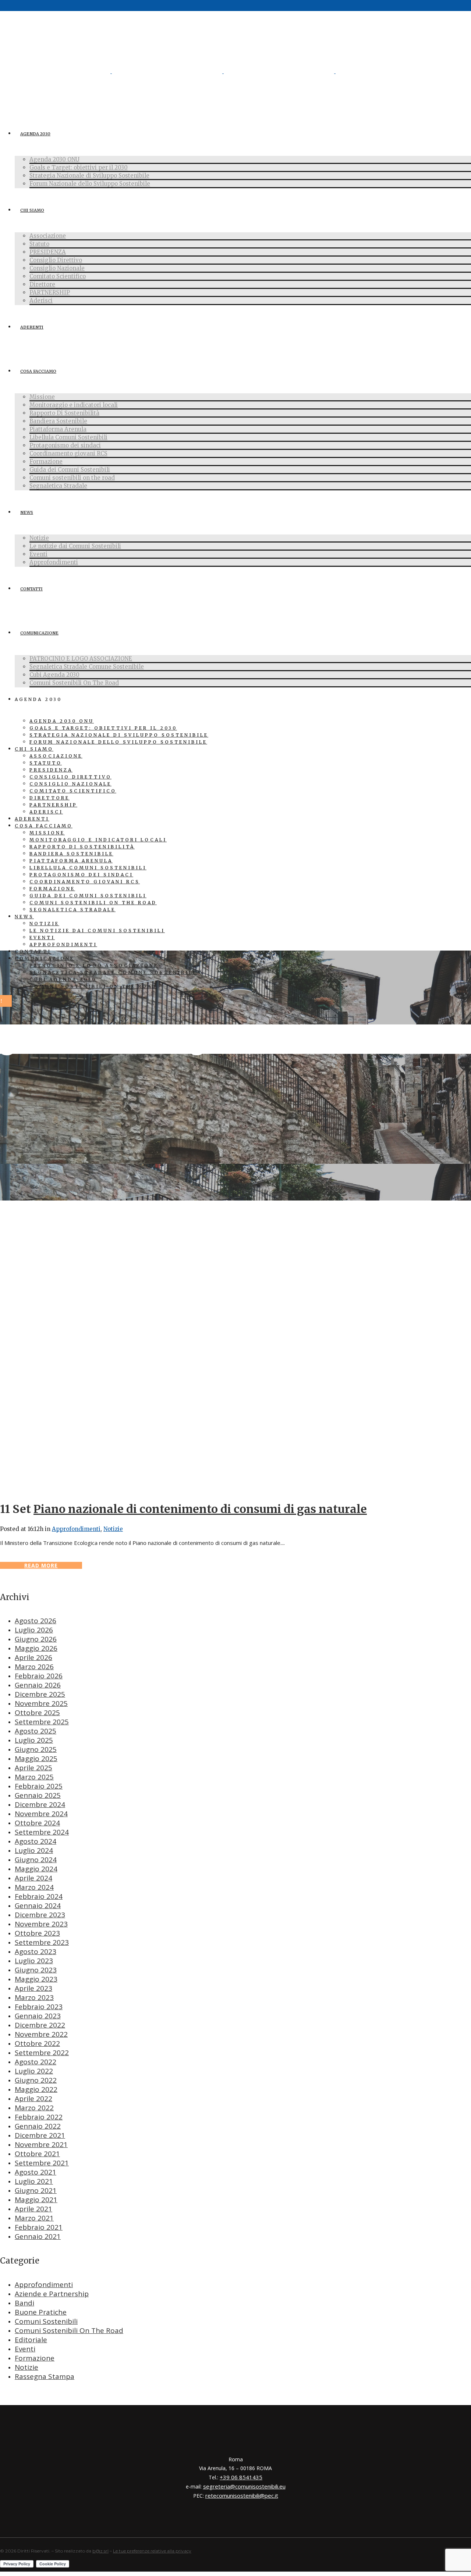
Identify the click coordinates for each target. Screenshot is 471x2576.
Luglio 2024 (34, 1850)
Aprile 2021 (33, 2209)
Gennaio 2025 (38, 1795)
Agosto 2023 (36, 1951)
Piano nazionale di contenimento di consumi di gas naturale (200, 1509)
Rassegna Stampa (45, 2376)
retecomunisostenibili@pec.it (242, 2495)
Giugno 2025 (36, 1749)
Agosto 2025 (36, 1731)
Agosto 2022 (36, 2062)
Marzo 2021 (34, 2218)
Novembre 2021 (41, 2144)
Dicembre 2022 (40, 2025)
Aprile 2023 (33, 1988)
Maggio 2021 (36, 2200)
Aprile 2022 (33, 2099)
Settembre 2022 (42, 2053)
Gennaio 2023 (38, 2016)
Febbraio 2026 (39, 1676)
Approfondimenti (76, 1529)
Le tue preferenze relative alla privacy (152, 2551)
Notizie (113, 1529)
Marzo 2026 (34, 1667)
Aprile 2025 (33, 1768)
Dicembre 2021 (40, 2135)
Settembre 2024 (42, 1832)
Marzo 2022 (34, 2108)
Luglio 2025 (34, 1740)
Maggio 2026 (36, 1648)
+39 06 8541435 (241, 2477)
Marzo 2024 (34, 1887)
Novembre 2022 (41, 2034)
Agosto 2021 (36, 2172)
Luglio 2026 (34, 1630)
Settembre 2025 (42, 1722)
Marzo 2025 (34, 1777)
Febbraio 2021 (39, 2227)
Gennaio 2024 (38, 1906)
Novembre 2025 (41, 1703)
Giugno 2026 (36, 1639)
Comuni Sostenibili (46, 2321)
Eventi (25, 2349)
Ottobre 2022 (37, 2043)
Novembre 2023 (41, 1924)
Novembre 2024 (41, 1814)
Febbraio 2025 (39, 1786)
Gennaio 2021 (38, 2236)
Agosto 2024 (36, 1841)
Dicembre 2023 (40, 1915)
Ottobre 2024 (37, 1823)
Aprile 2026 (33, 1657)
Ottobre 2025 (37, 1713)
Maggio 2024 (36, 1869)
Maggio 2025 (36, 1759)
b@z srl (100, 2551)
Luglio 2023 (34, 1961)
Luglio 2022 (34, 2071)
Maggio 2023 (36, 1979)
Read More (41, 1565)
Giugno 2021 (36, 2190)
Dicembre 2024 (40, 1804)
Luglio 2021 (34, 2181)
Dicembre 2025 (40, 1694)
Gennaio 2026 (38, 1685)
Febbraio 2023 (39, 2007)
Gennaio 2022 (38, 2126)
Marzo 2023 (34, 1997)
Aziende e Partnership (52, 2294)
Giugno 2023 (36, 1970)
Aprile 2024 (33, 1878)
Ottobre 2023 (37, 1933)
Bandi (24, 2303)
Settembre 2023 (42, 1942)
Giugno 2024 (36, 1860)
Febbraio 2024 (39, 1896)
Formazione (35, 2358)
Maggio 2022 (36, 2089)
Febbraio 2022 (39, 2117)
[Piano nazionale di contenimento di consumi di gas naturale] (235, 1489)
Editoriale (31, 2340)
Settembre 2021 (42, 2163)
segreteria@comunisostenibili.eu (244, 2486)
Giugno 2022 (36, 2080)
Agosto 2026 (36, 1621)
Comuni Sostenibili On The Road (69, 2330)
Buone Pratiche (41, 2312)
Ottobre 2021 (37, 2154)
